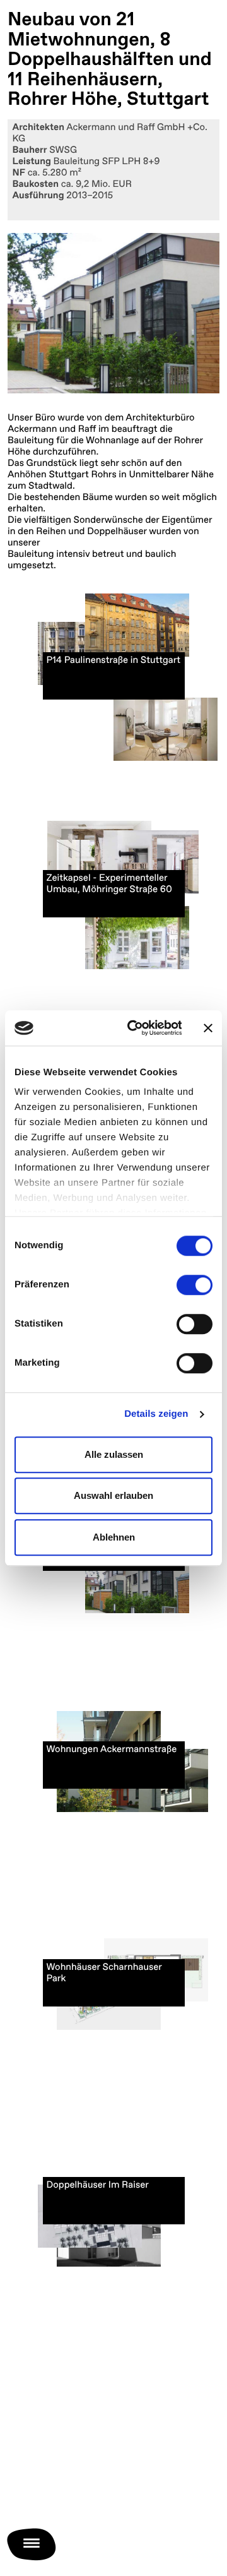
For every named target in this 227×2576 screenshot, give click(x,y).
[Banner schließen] (208, 1028)
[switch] (195, 1285)
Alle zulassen (114, 1454)
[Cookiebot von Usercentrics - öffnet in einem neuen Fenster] (134, 1028)
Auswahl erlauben (113, 1495)
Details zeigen (156, 1414)
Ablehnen (114, 1537)
